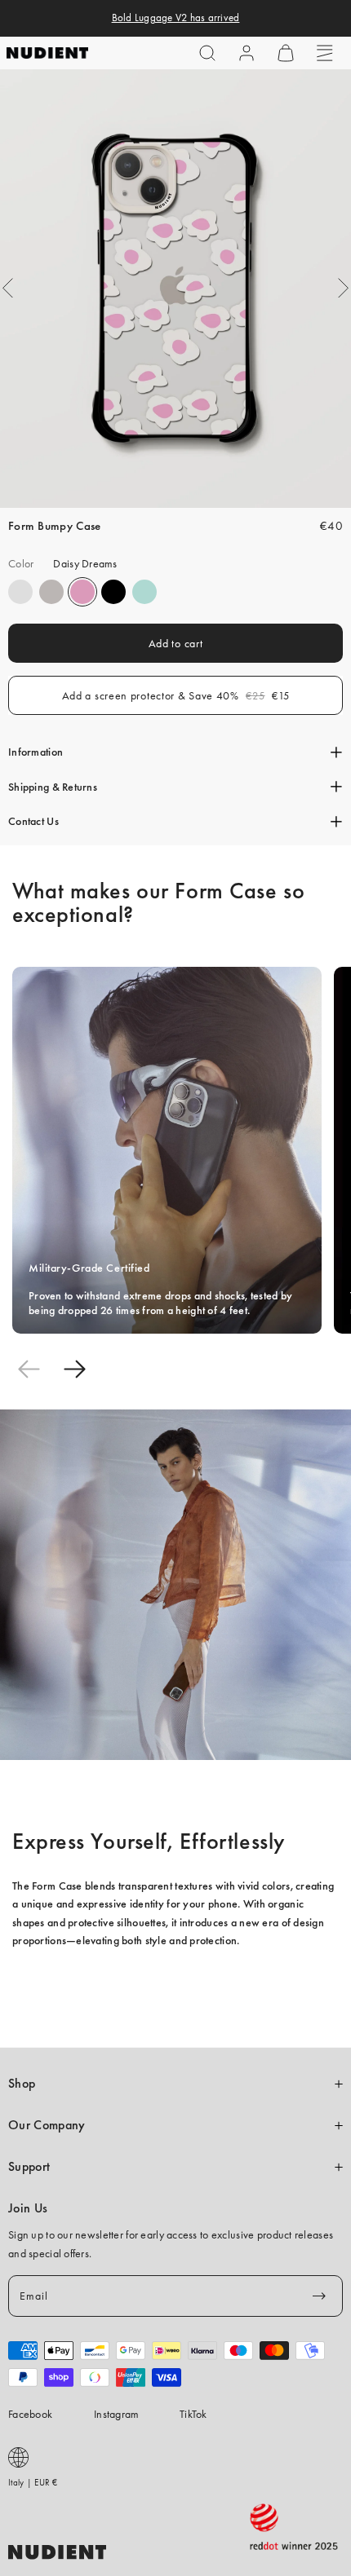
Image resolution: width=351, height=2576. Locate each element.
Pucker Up (51, 592)
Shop (22, 2084)
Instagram (117, 2414)
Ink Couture (113, 592)
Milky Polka (20, 592)
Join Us (28, 2208)
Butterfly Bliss (144, 592)
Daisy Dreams (82, 592)
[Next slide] (74, 1369)
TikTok (193, 2414)
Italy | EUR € (33, 2482)
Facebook (30, 2414)
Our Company (47, 2125)
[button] (207, 53)
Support (29, 2167)
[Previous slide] (29, 1369)
